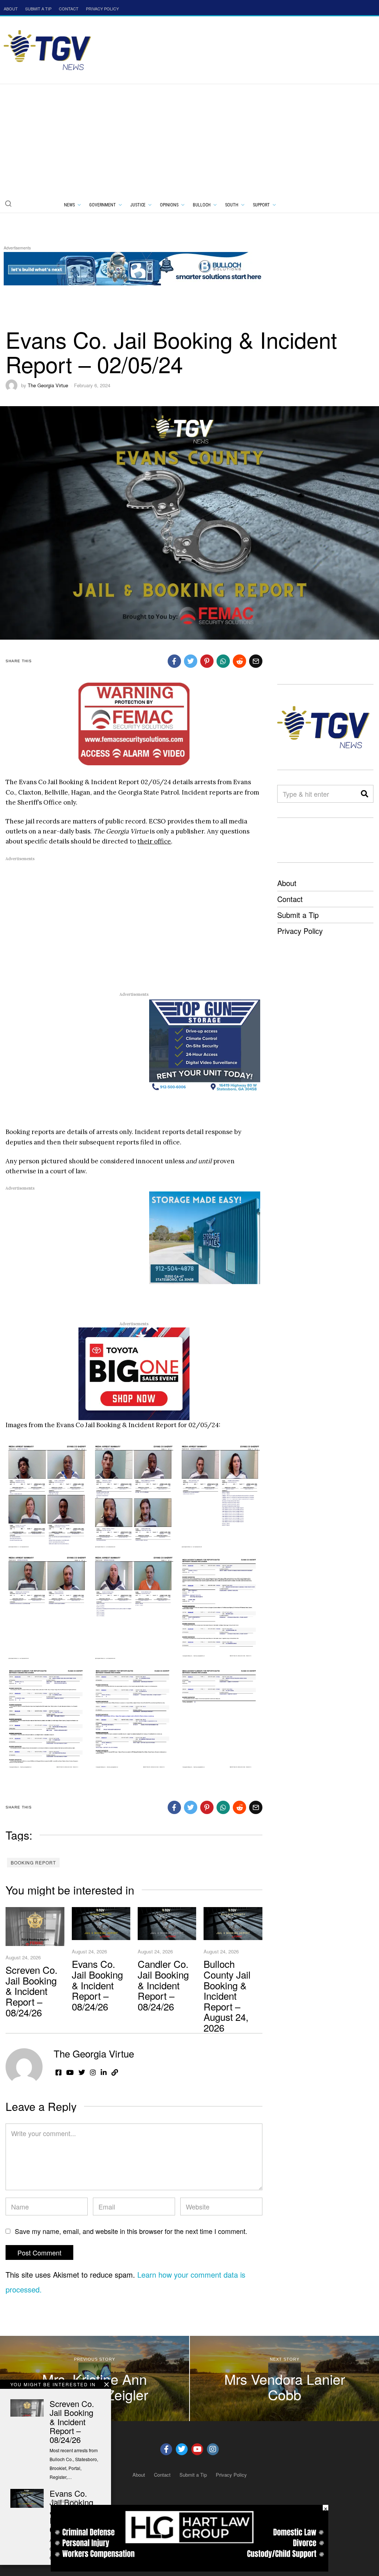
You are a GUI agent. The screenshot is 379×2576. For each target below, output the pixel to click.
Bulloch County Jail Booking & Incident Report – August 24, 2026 (227, 1995)
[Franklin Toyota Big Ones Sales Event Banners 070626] (134, 1373)
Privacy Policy (300, 931)
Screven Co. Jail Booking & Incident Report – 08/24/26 (31, 1991)
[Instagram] (213, 2449)
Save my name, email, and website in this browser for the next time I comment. (131, 2231)
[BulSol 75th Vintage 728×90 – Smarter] (138, 267)
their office (154, 841)
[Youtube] (197, 2449)
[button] (8, 203)
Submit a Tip (298, 915)
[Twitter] (182, 2449)
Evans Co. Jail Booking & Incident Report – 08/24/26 (97, 1985)
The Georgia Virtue (48, 385)
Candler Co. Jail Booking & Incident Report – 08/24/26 (163, 1985)
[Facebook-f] (166, 2449)
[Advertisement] (189, 140)
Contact (290, 899)
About (287, 883)
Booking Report (33, 1862)
